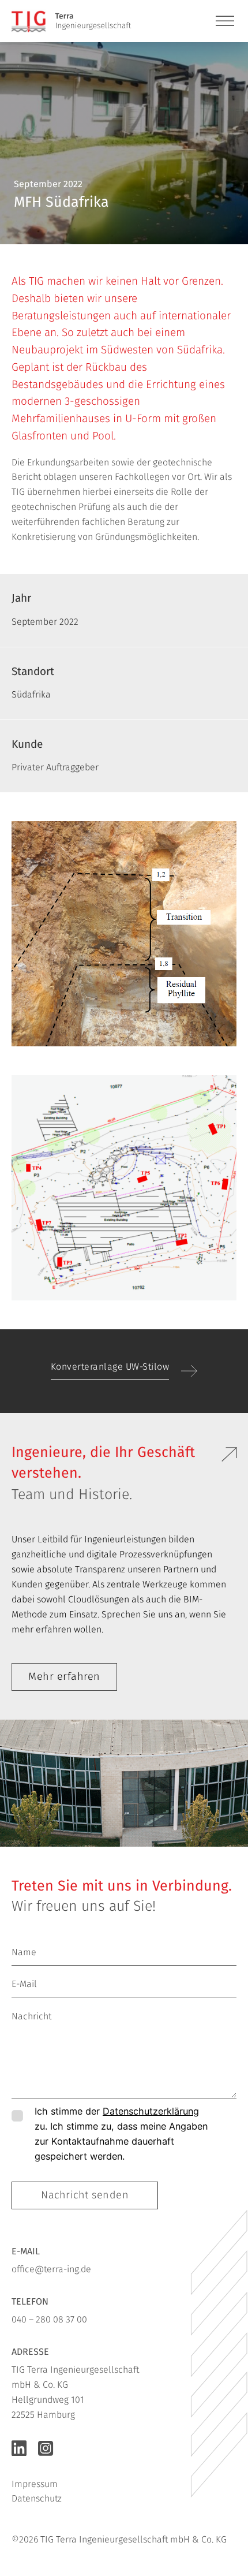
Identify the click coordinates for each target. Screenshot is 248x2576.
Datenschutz (37, 2498)
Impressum (35, 2484)
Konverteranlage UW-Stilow (110, 1367)
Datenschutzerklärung (151, 2111)
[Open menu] (225, 21)
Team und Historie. (72, 1494)
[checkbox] (17, 2116)
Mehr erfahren (64, 1676)
